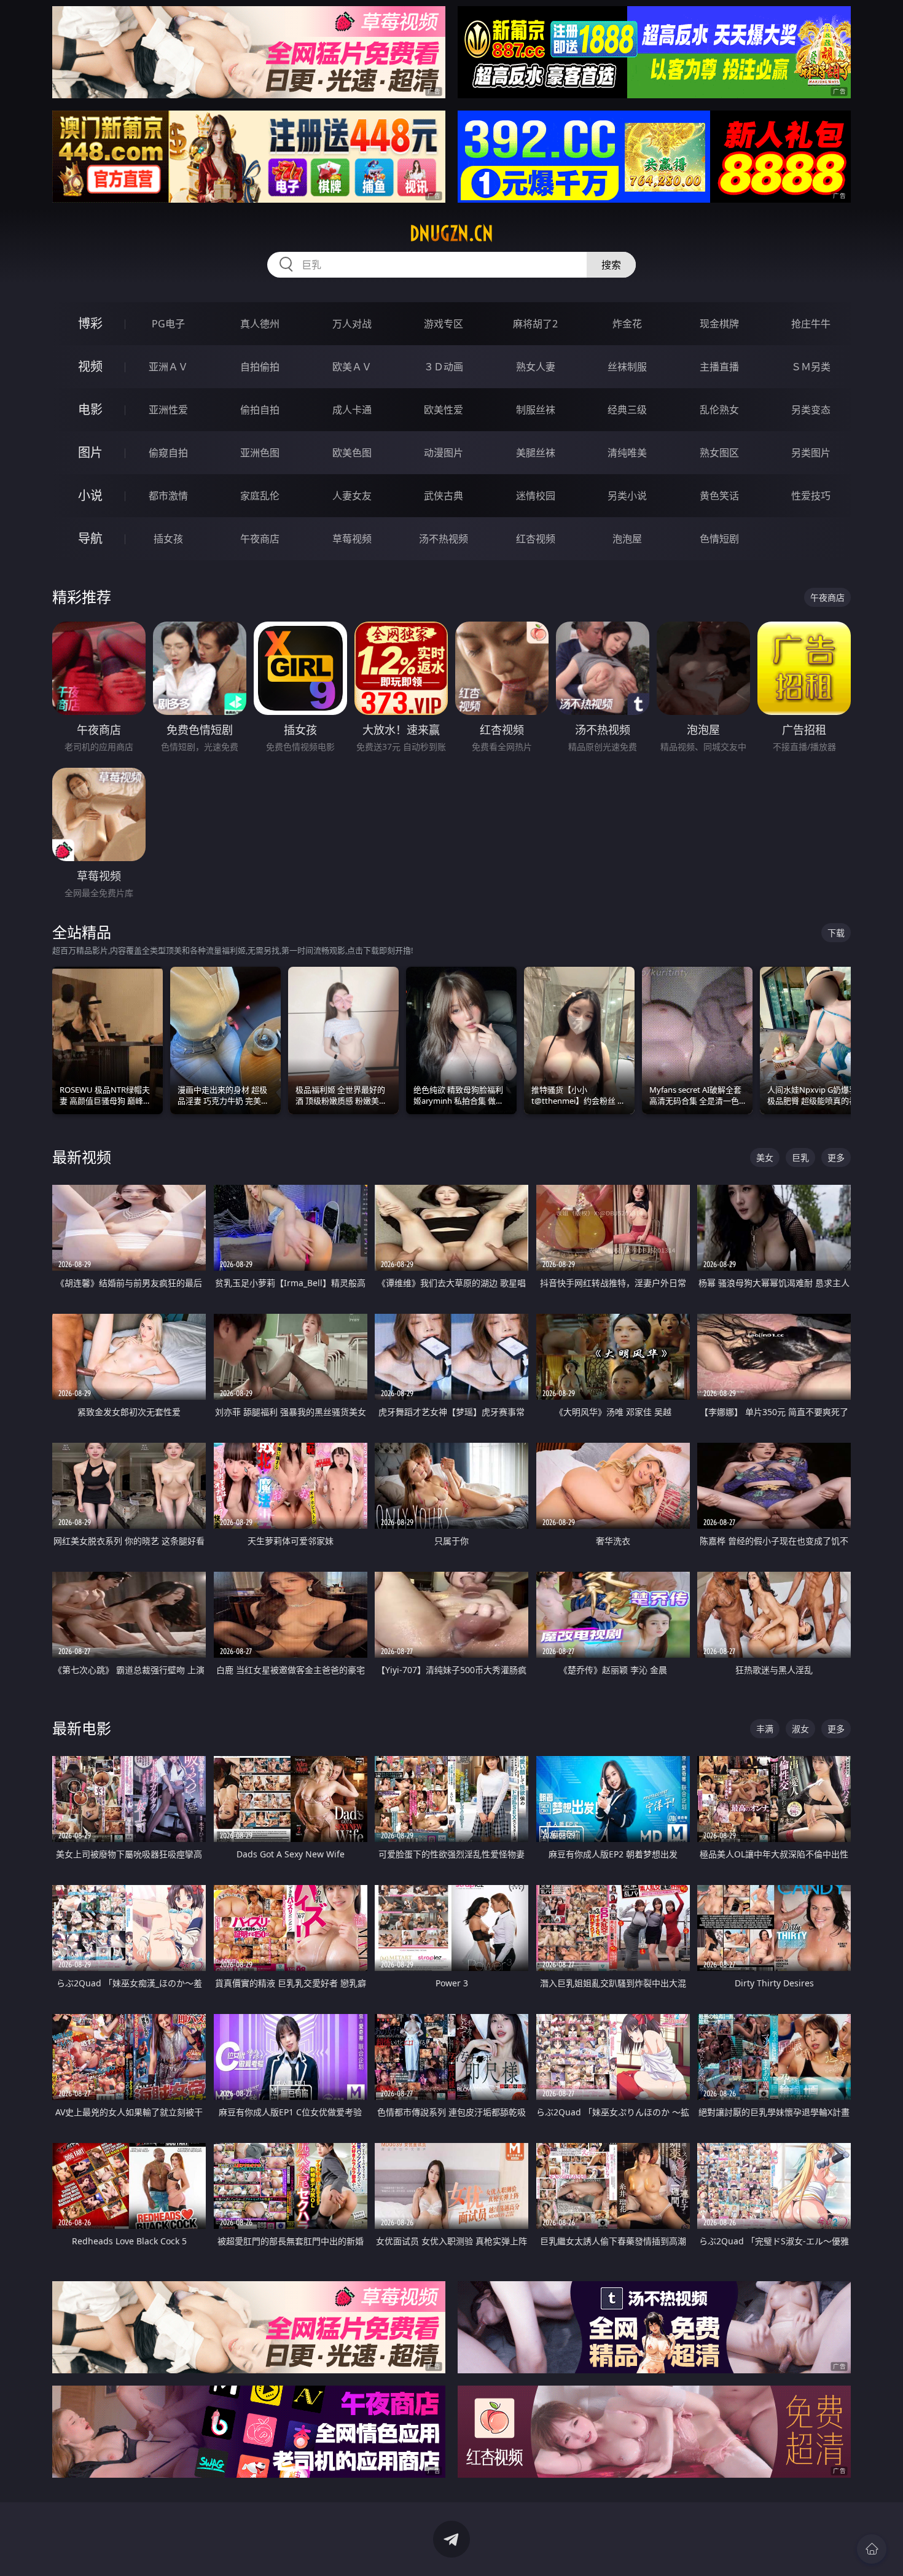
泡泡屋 (627, 539)
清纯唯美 (627, 453)
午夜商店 (260, 539)
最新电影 (82, 1728)
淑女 (800, 1729)
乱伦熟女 (719, 410)
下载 (836, 933)
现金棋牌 (719, 324)
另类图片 (811, 453)
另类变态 (811, 410)
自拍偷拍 (260, 367)
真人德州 (260, 324)
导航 (90, 538)
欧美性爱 (444, 410)
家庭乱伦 (260, 496)
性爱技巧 (811, 496)
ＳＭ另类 (811, 367)
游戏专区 (444, 324)
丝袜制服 (627, 367)
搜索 (611, 265)
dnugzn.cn (451, 233)
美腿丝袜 (536, 453)
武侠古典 (444, 496)
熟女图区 (719, 453)
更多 (836, 1157)
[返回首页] (872, 2549)
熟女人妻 (536, 367)
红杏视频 (536, 539)
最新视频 (82, 1157)
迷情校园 (536, 496)
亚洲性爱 (168, 410)
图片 (90, 452)
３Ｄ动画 (444, 367)
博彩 (90, 323)
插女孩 (168, 539)
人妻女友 (352, 496)
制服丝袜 (536, 410)
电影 (90, 409)
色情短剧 (719, 539)
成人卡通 (352, 410)
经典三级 (627, 410)
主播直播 (719, 367)
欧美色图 (352, 453)
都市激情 (168, 496)
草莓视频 (352, 539)
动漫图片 (444, 453)
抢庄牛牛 (811, 324)
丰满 (765, 1729)
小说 (90, 495)
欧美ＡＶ (352, 367)
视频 (90, 366)
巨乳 (800, 1157)
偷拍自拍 (260, 410)
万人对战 (352, 324)
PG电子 (168, 324)
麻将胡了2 (535, 324)
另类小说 (627, 496)
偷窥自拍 (168, 453)
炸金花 (627, 324)
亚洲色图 (260, 453)
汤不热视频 (444, 539)
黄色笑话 (719, 496)
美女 (765, 1157)
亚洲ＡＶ (168, 367)
